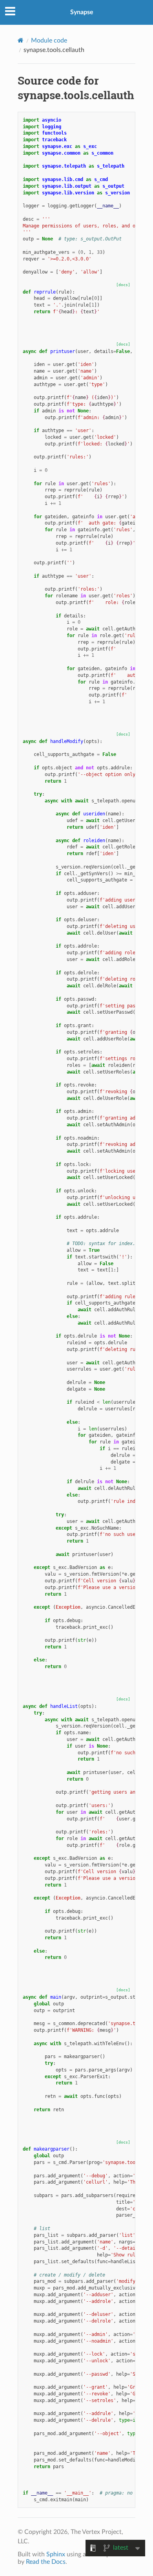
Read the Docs (46, 2562)
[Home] (21, 40)
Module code (49, 41)
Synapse (82, 12)
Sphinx (56, 2554)
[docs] (123, 285)
